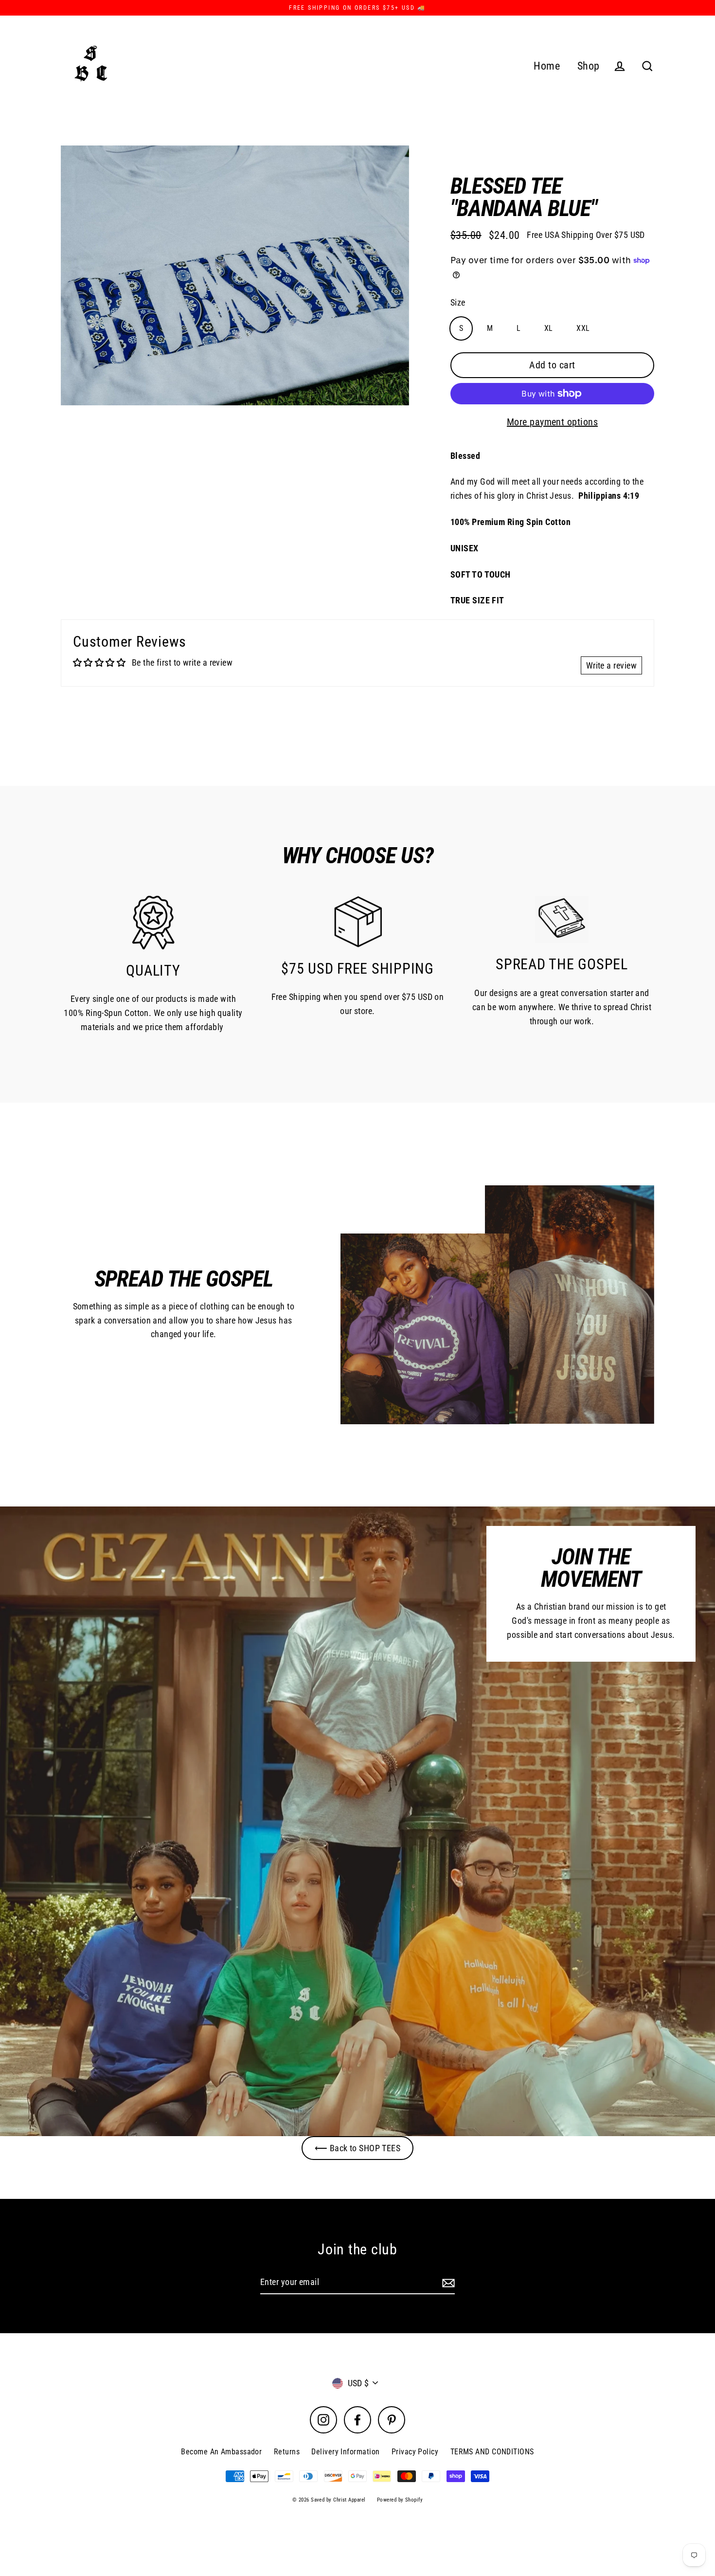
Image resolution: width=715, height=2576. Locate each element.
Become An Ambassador (221, 2452)
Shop (589, 66)
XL (549, 328)
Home (547, 66)
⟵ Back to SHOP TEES (358, 2148)
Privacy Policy (415, 2452)
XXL (583, 328)
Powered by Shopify (400, 2500)
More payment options (552, 422)
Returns (287, 2452)
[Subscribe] (447, 2283)
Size (458, 302)
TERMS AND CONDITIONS (492, 2452)
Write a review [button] (611, 665)
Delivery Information (345, 2452)
